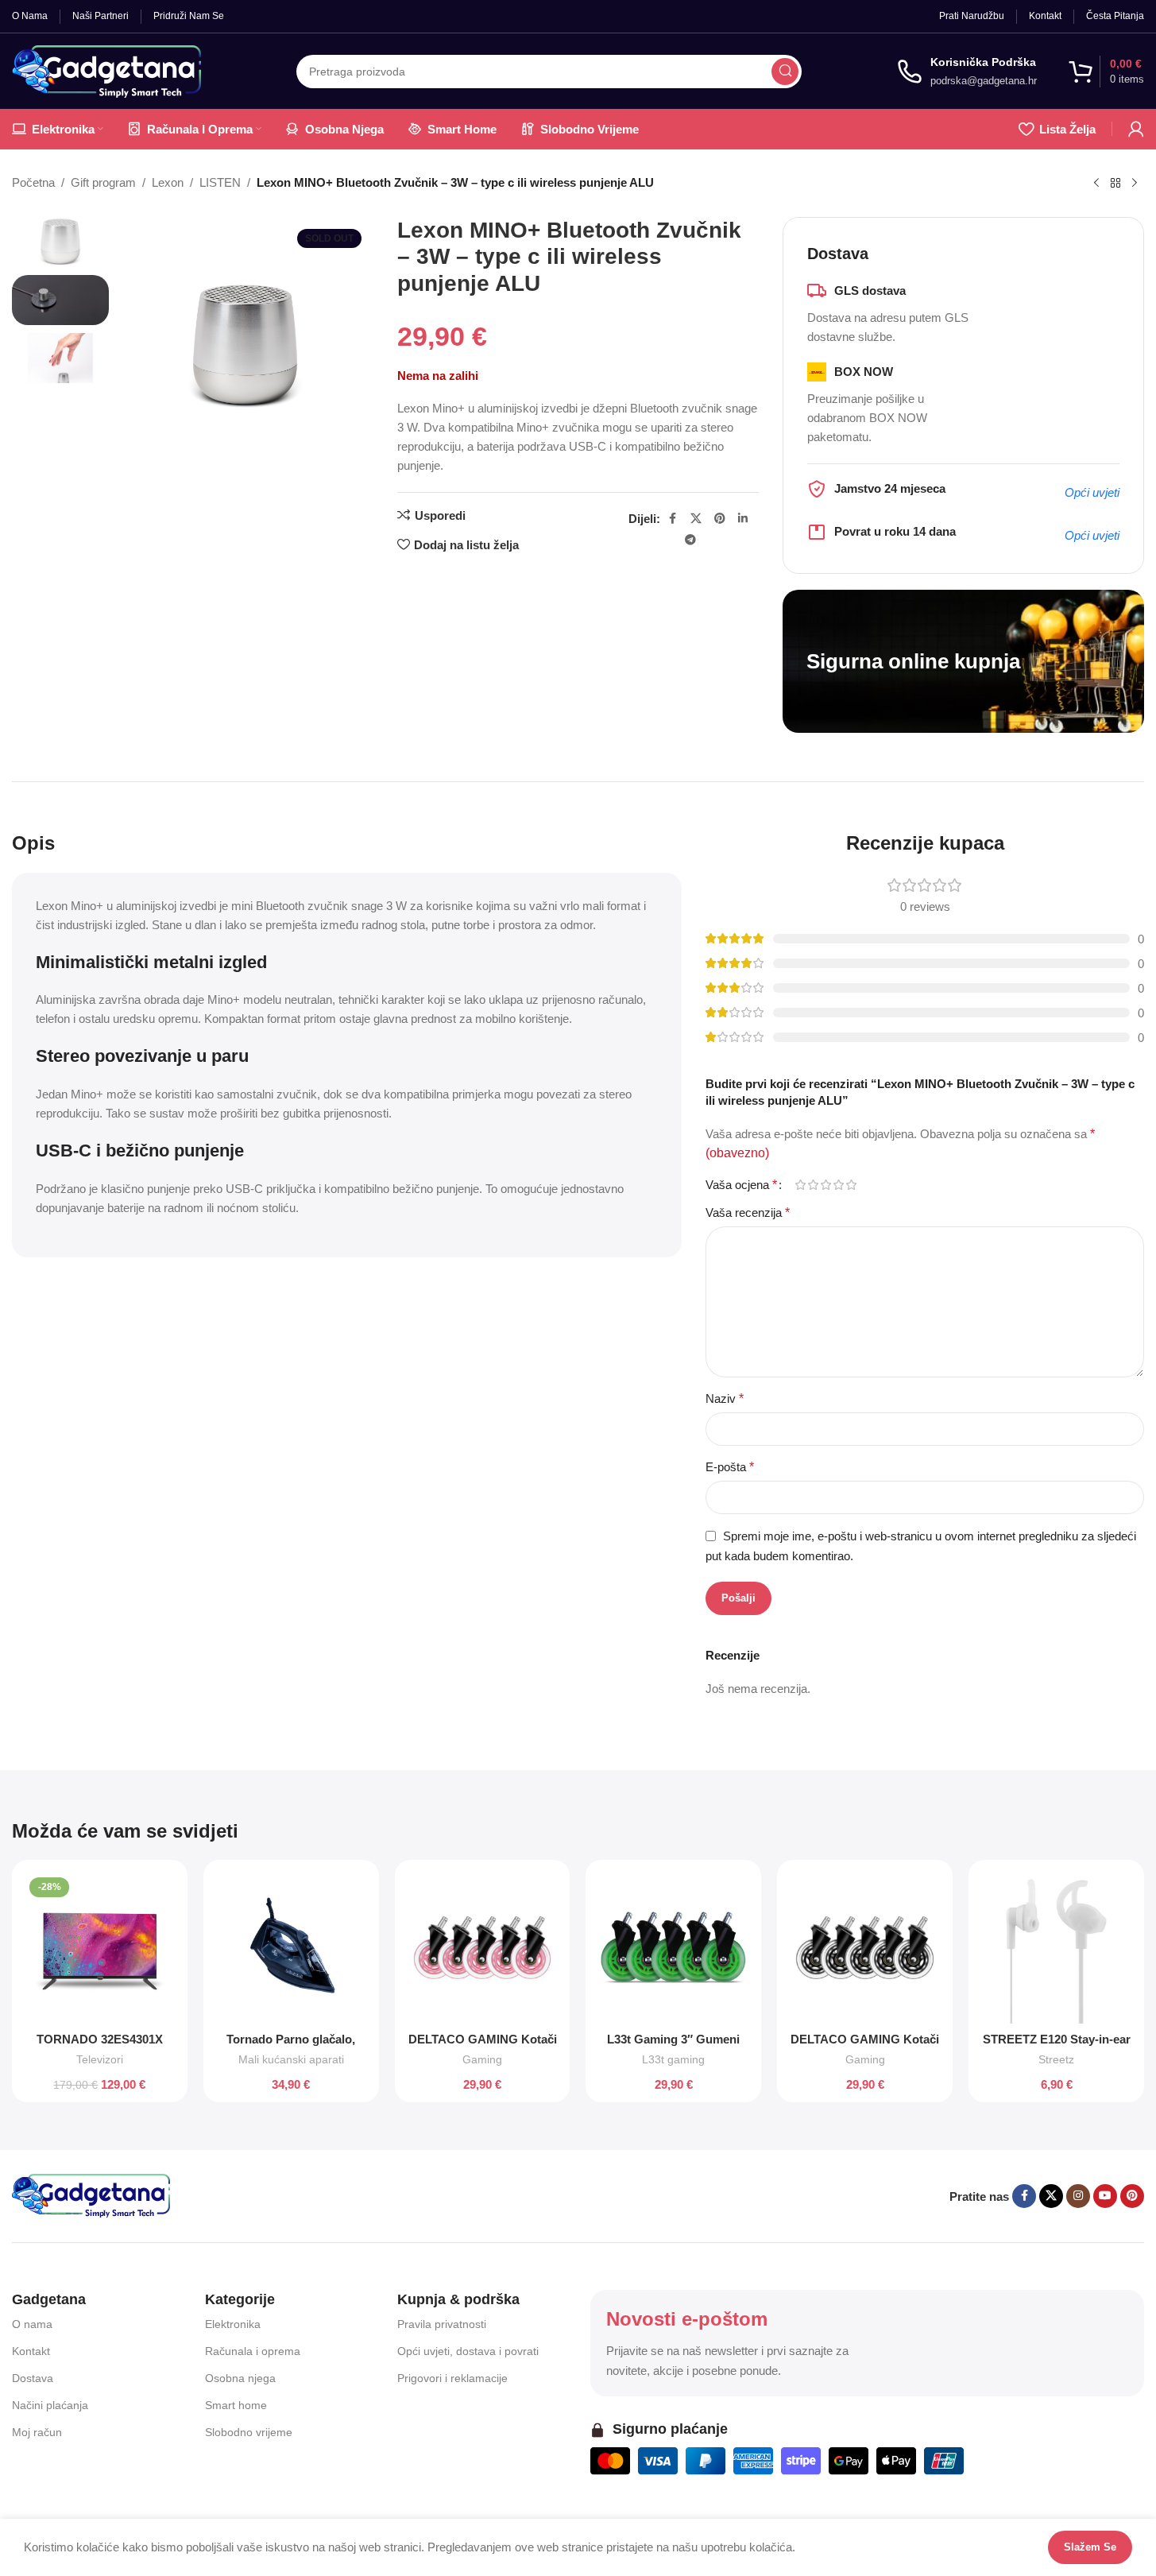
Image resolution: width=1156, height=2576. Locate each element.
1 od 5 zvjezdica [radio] (800, 1185)
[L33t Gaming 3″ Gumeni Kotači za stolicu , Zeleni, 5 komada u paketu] (673, 1948)
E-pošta (730, 1467)
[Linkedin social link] (743, 519)
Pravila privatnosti (442, 2324)
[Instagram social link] (1078, 2196)
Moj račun (37, 2432)
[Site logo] (106, 70)
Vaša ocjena (741, 1185)
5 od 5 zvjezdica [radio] (851, 1185)
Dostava (33, 2378)
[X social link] (696, 519)
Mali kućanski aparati (291, 2059)
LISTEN (220, 182)
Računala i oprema (253, 2351)
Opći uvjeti (1092, 492)
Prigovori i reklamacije (452, 2378)
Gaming (482, 2059)
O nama (32, 2324)
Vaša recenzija (748, 1212)
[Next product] (1135, 184)
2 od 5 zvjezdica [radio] (813, 1185)
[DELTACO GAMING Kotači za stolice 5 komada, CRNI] (865, 1948)
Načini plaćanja (50, 2405)
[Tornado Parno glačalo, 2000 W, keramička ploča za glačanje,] (291, 1948)
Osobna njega (240, 2378)
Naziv (725, 1398)
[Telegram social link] (690, 540)
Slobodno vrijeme (249, 2432)
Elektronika (233, 2324)
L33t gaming (673, 2059)
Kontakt (31, 2351)
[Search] (785, 72)
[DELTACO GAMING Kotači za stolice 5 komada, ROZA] (483, 1948)
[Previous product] (1096, 184)
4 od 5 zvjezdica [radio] (838, 1185)
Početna (33, 182)
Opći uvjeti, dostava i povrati (468, 2351)
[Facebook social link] (673, 519)
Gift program (103, 182)
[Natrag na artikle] (1115, 184)
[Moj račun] (1136, 129)
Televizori (100, 2059)
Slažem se (1090, 2547)
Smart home (236, 2405)
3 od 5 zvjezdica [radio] (825, 1185)
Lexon (168, 182)
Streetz (1056, 2059)
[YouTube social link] (1105, 2196)
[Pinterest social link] (720, 519)
